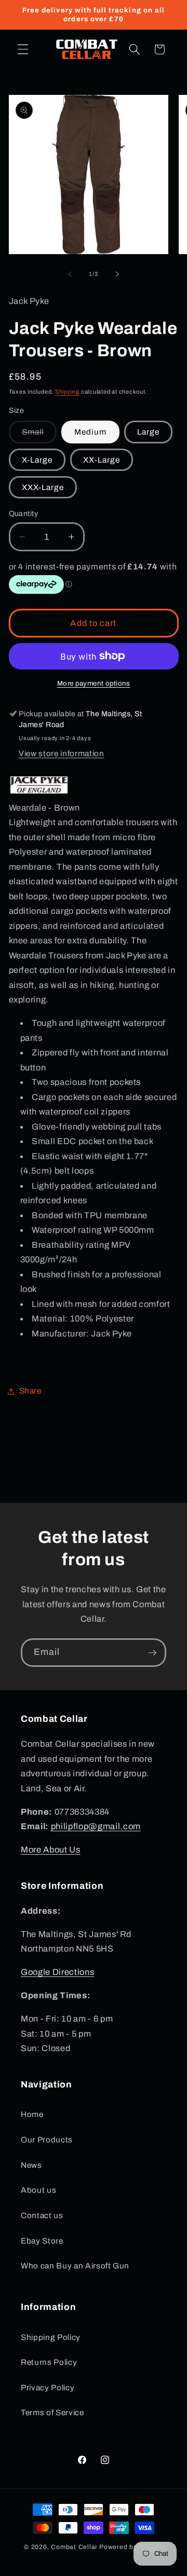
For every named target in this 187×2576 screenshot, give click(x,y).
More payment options (94, 683)
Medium (90, 432)
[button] (23, 49)
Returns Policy (49, 2362)
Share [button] (30, 1391)
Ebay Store (42, 2241)
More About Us (51, 1850)
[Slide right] (117, 274)
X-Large (37, 460)
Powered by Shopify (131, 2547)
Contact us (42, 2215)
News (31, 2165)
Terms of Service (52, 2412)
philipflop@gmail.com (96, 1826)
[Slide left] (70, 274)
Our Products (47, 2140)
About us (38, 2190)
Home (32, 2114)
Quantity (24, 513)
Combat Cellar (74, 2547)
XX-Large (102, 460)
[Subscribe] (152, 1653)
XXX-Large (43, 487)
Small (39, 435)
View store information (62, 753)
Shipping (67, 392)
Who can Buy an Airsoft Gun (75, 2266)
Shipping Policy (51, 2337)
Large (149, 432)
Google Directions (57, 1972)
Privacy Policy (48, 2387)
